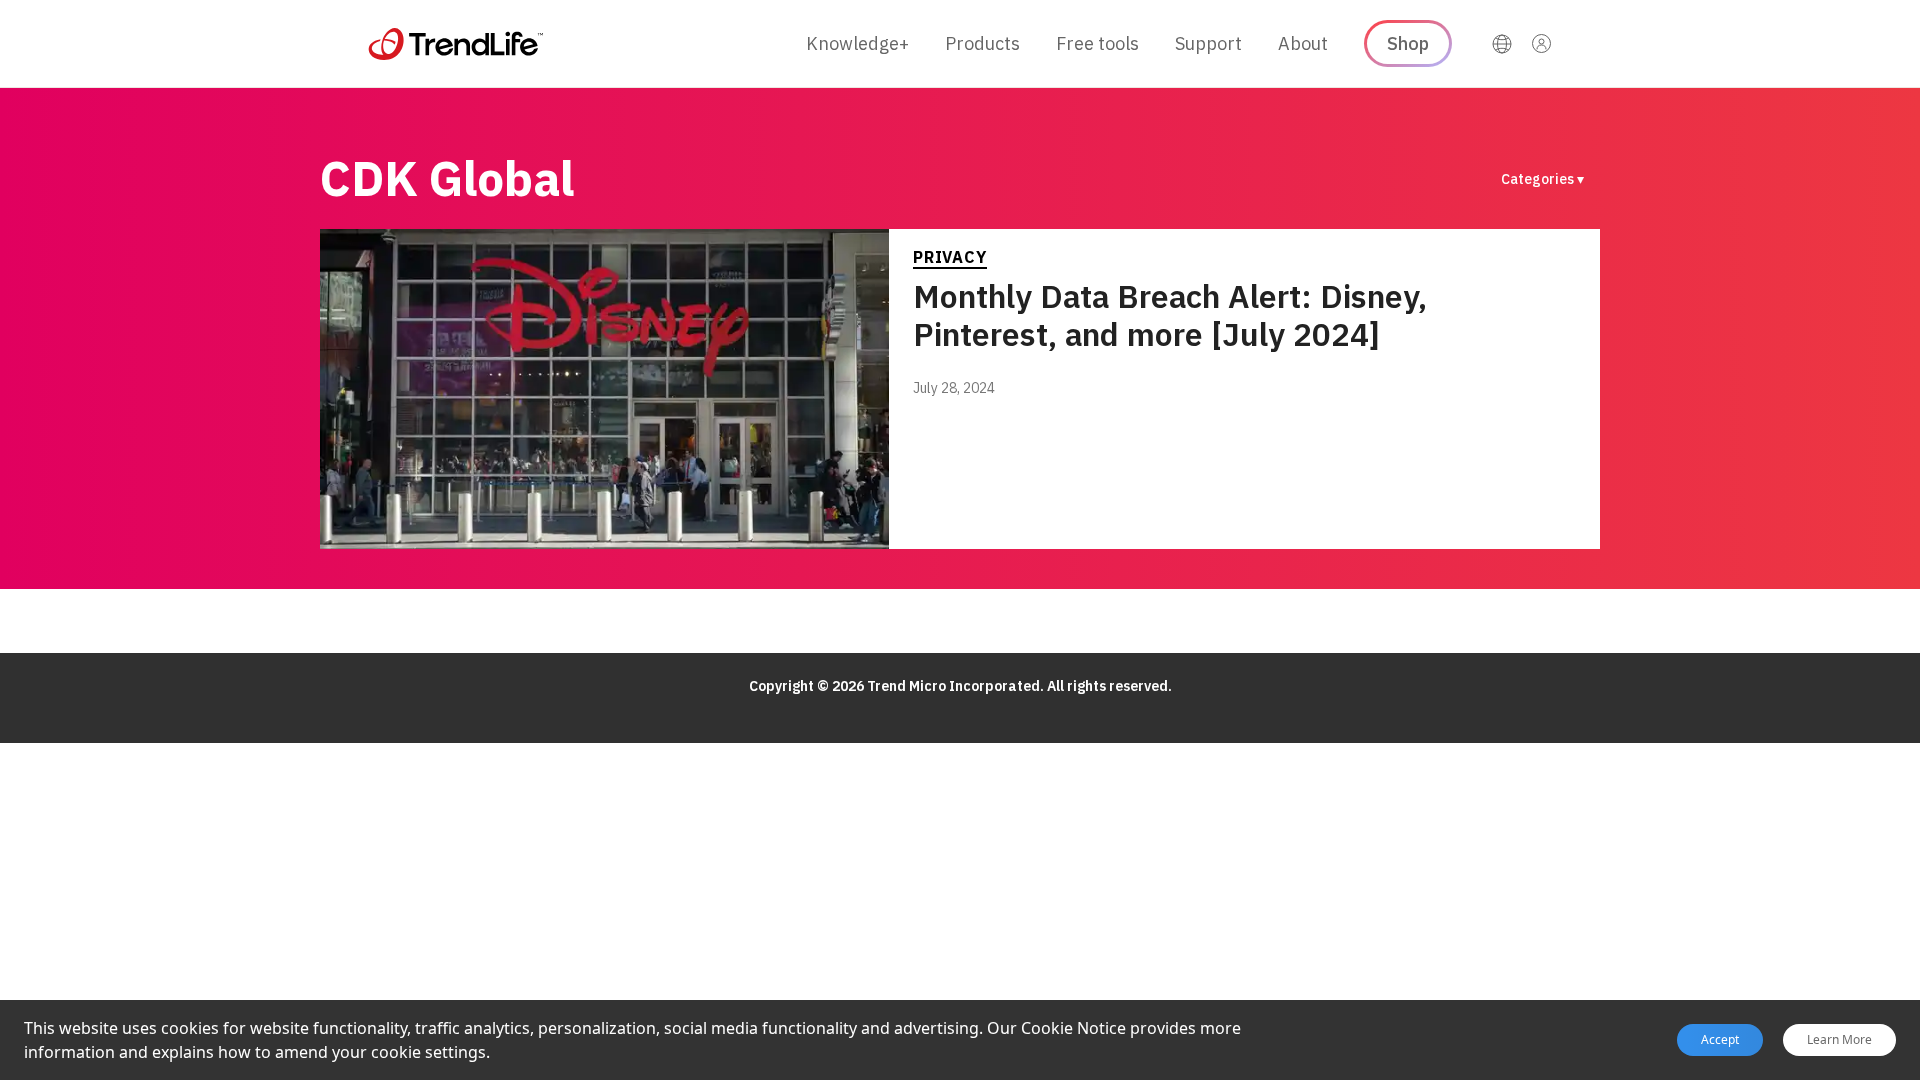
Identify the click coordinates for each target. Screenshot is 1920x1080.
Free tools (1097, 43)
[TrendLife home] (456, 44)
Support (1208, 43)
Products (982, 43)
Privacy (950, 257)
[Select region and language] (1502, 44)
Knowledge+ (857, 43)
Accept (1720, 1039)
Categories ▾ (1542, 179)
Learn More (1839, 1040)
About (1303, 43)
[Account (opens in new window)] (1542, 44)
